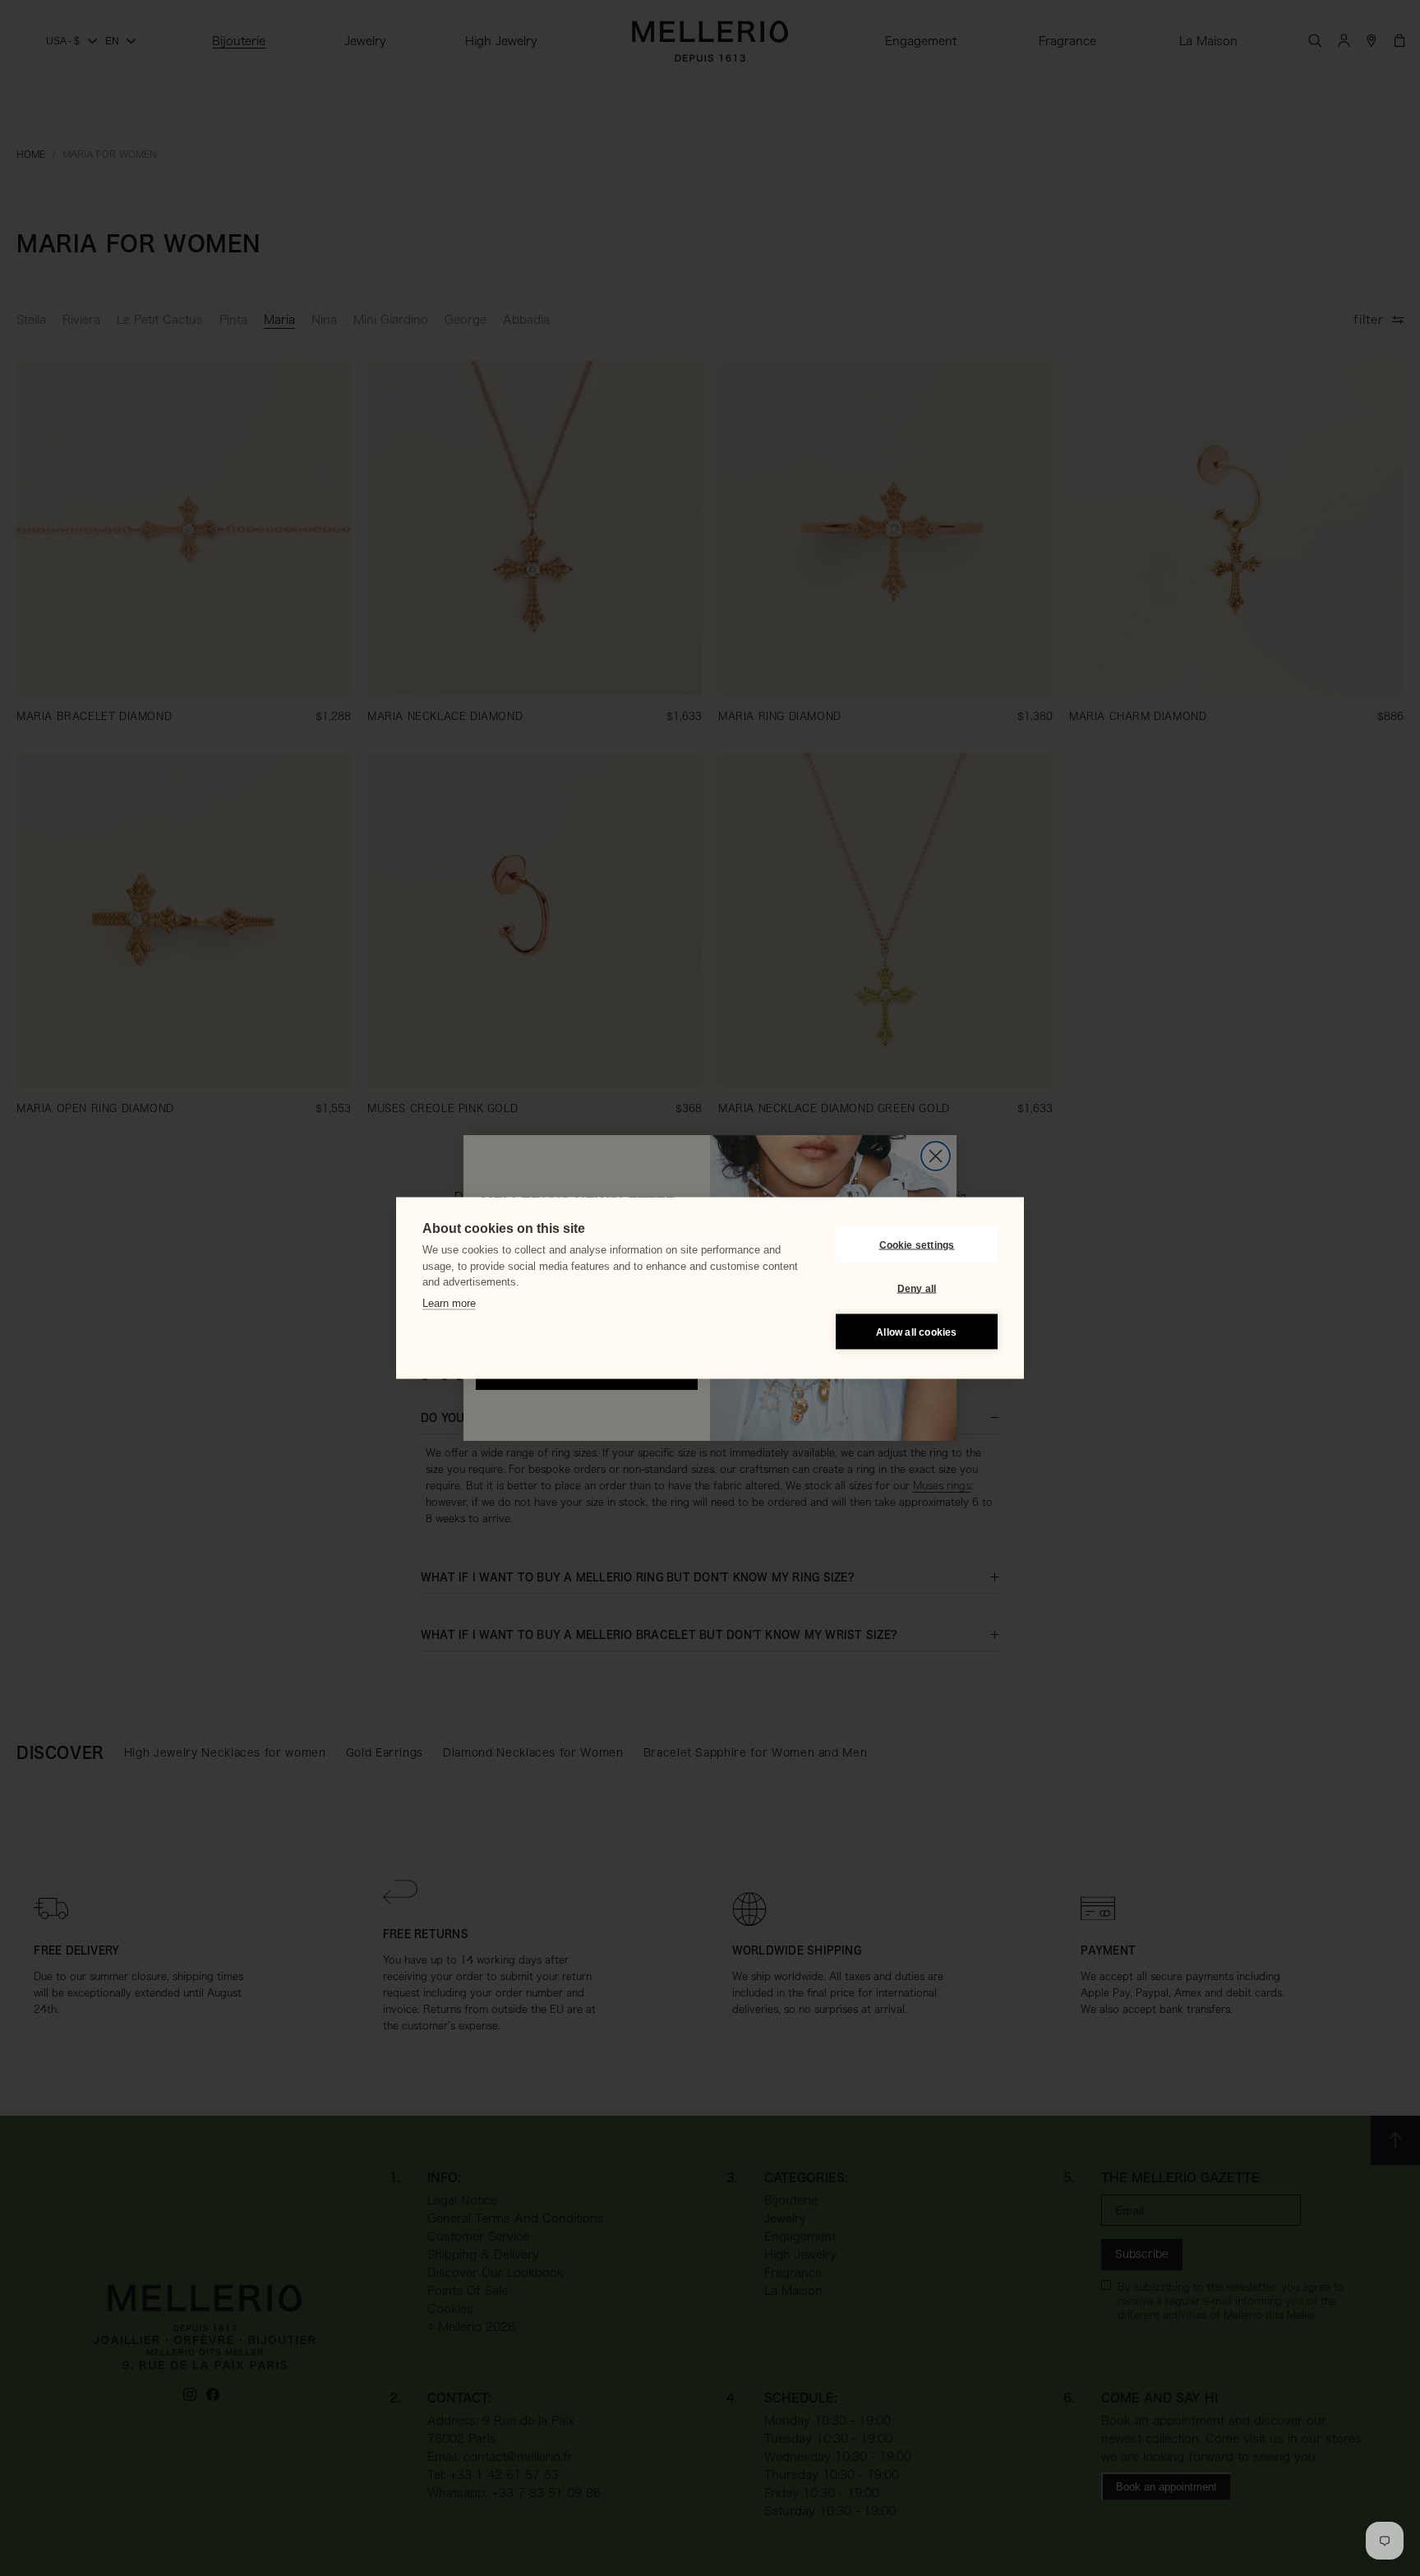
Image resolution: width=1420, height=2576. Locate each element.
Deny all (917, 1288)
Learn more (449, 1302)
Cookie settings (917, 1244)
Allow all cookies (916, 1332)
